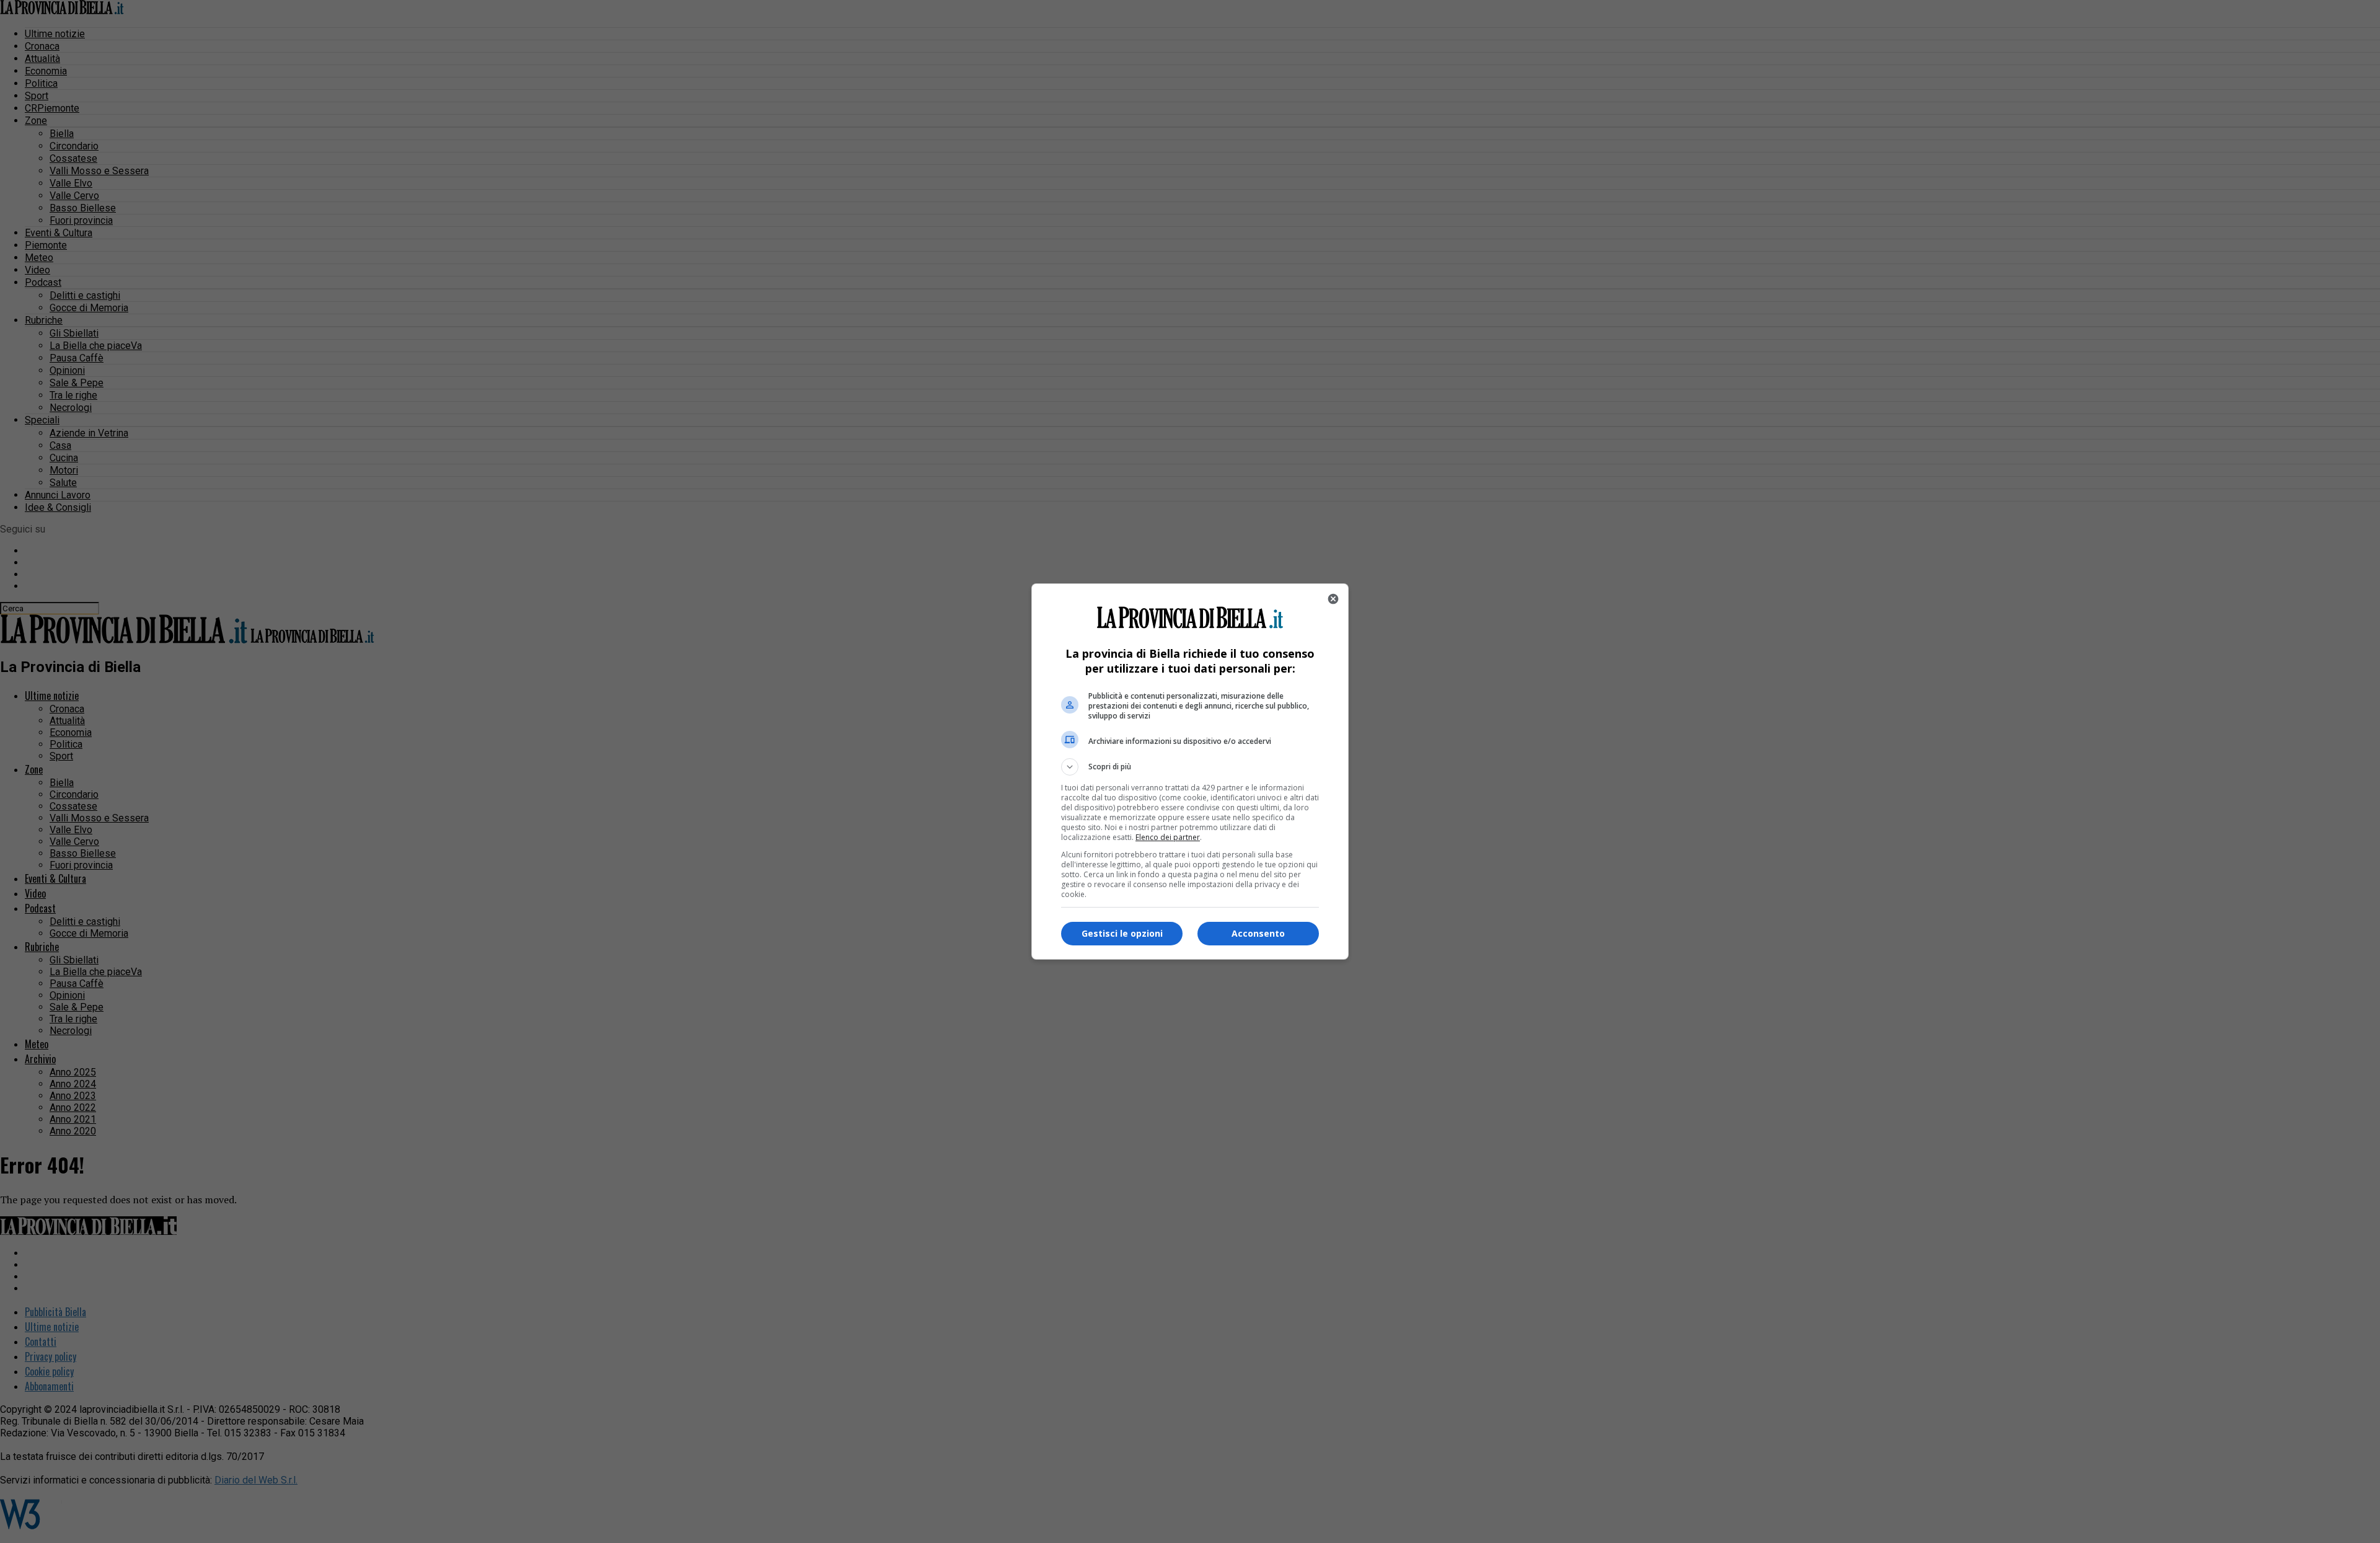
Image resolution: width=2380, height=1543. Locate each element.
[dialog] (1190, 771)
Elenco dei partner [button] (1168, 837)
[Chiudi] (1333, 599)
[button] (1190, 767)
